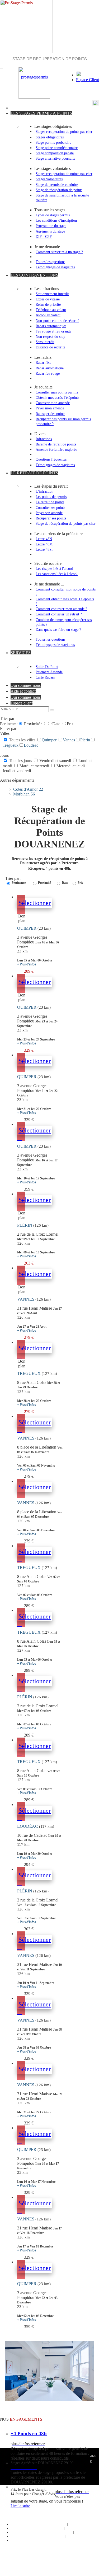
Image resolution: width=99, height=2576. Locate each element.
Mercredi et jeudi (71, 766)
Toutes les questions (50, 262)
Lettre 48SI (44, 549)
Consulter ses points (50, 508)
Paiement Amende (49, 672)
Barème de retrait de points (56, 444)
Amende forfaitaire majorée (56, 449)
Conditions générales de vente (53, 2532)
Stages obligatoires (50, 137)
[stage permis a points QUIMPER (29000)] (20, 910)
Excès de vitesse (48, 299)
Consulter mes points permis (57, 392)
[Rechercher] (52, 710)
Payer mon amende (50, 408)
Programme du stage (51, 226)
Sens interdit (45, 342)
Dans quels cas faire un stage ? (58, 629)
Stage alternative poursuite (55, 158)
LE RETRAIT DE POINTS (34, 473)
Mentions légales (53, 2536)
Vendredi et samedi (55, 761)
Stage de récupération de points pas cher (66, 523)
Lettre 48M (44, 544)
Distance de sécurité (50, 347)
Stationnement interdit (52, 294)
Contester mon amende (53, 403)
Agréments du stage (50, 231)
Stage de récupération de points (59, 190)
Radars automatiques (51, 326)
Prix (70, 724)
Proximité (32, 724)
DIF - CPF (44, 237)
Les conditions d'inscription (56, 220)
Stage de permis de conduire (57, 185)
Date (57, 724)
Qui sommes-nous (26, 685)
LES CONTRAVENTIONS (34, 275)
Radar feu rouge (48, 373)
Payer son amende (49, 513)
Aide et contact (23, 691)
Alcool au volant (48, 315)
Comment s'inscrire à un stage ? (59, 252)
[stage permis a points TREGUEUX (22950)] (20, 1355)
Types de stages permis (53, 215)
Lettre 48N (44, 539)
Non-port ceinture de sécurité (57, 321)
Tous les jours (20, 761)
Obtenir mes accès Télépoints (57, 397)
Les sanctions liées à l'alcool (57, 574)
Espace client (22, 703)
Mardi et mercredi (34, 766)
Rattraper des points (50, 414)
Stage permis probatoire (53, 142)
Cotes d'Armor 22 (28, 789)
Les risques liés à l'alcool (54, 568)
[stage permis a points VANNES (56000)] (20, 1281)
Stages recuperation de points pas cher (64, 132)
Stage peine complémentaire (57, 148)
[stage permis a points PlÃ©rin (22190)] (20, 1207)
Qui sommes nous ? (53, 2524)
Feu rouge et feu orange (53, 331)
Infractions (44, 439)
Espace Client (88, 80)
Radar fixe (43, 362)
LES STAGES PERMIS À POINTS (41, 113)
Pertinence (9, 724)
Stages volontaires (49, 179)
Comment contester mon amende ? (61, 609)
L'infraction (44, 491)
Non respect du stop (50, 336)
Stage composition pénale (55, 153)
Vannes (69, 740)
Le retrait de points (50, 502)
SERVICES (21, 653)
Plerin (85, 740)
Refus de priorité (48, 304)
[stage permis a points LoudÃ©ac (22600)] (20, 1818)
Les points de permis (51, 497)
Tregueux (11, 745)
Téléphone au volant (51, 310)
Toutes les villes (22, 740)
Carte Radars (45, 677)
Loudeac (31, 745)
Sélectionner (35, 903)
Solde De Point (47, 667)
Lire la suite (20, 2506)
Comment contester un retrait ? (59, 614)
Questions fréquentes (51, 459)
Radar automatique (50, 368)
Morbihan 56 (24, 794)
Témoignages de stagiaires (55, 267)
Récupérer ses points (51, 518)
